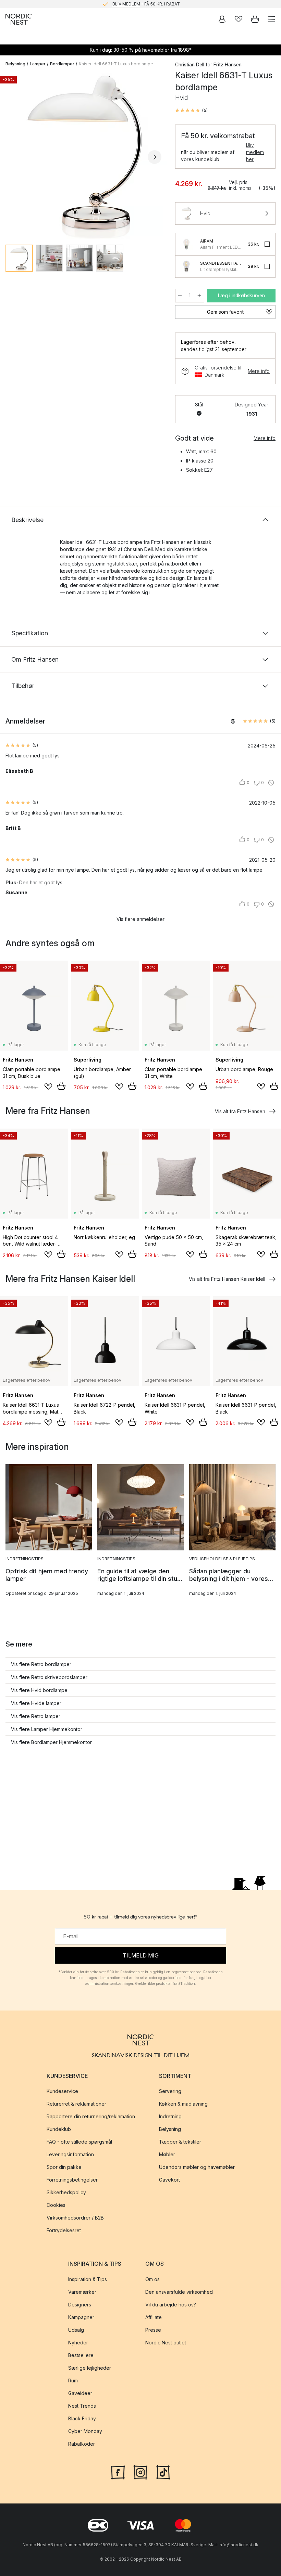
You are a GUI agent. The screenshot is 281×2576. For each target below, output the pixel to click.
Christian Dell (190, 64)
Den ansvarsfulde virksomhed (179, 2292)
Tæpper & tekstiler (180, 2142)
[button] (191, 110)
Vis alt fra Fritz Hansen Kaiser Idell (227, 1279)
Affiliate (154, 2317)
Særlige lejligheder (90, 2368)
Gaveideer (80, 2393)
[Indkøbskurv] (255, 19)
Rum (73, 2380)
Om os (152, 2279)
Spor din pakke (64, 2167)
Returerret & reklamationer (76, 2104)
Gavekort (169, 2180)
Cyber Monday (85, 2431)
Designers (80, 2305)
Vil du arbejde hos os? (171, 2305)
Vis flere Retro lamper (36, 1716)
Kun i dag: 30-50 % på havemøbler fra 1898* (141, 50)
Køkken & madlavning (183, 2104)
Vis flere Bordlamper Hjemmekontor (51, 1742)
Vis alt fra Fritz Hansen (240, 1111)
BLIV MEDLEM (126, 4)
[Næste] (155, 157)
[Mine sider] (222, 19)
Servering (170, 2091)
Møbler (167, 2155)
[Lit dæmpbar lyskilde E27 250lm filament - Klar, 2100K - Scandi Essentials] (186, 266)
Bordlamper (62, 64)
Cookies (56, 2205)
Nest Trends (82, 2406)
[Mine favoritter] (239, 19)
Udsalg (76, 2330)
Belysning (15, 64)
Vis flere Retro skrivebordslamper (49, 1677)
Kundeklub (59, 2129)
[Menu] (271, 19)
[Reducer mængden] (180, 296)
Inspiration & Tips (88, 2279)
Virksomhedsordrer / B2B (75, 2218)
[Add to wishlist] (48, 1087)
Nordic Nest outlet (166, 2343)
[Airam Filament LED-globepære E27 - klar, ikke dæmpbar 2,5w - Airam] (186, 244)
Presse (153, 2330)
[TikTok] (163, 2472)
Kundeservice (62, 2091)
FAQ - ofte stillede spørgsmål (79, 2142)
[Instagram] (140, 2472)
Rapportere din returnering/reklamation (91, 2117)
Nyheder (78, 2343)
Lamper (38, 64)
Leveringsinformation (70, 2155)
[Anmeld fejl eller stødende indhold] (271, 783)
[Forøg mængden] (199, 296)
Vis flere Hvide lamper (36, 1703)
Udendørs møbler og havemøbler (197, 2167)
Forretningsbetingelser (72, 2180)
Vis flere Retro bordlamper (41, 1664)
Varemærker (82, 2292)
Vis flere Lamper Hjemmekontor (47, 1729)
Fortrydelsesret (64, 2231)
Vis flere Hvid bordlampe (39, 1690)
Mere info (259, 371)
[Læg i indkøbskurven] (61, 1086)
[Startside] (19, 19)
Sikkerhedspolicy (66, 2193)
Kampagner (81, 2317)
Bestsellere (81, 2355)
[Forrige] (12, 157)
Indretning (170, 2117)
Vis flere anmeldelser (140, 919)
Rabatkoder (82, 2444)
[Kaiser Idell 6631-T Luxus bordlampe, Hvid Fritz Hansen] (83, 156)
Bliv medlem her (255, 152)
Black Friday (82, 2418)
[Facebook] (118, 2472)
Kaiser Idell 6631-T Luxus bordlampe (116, 64)
